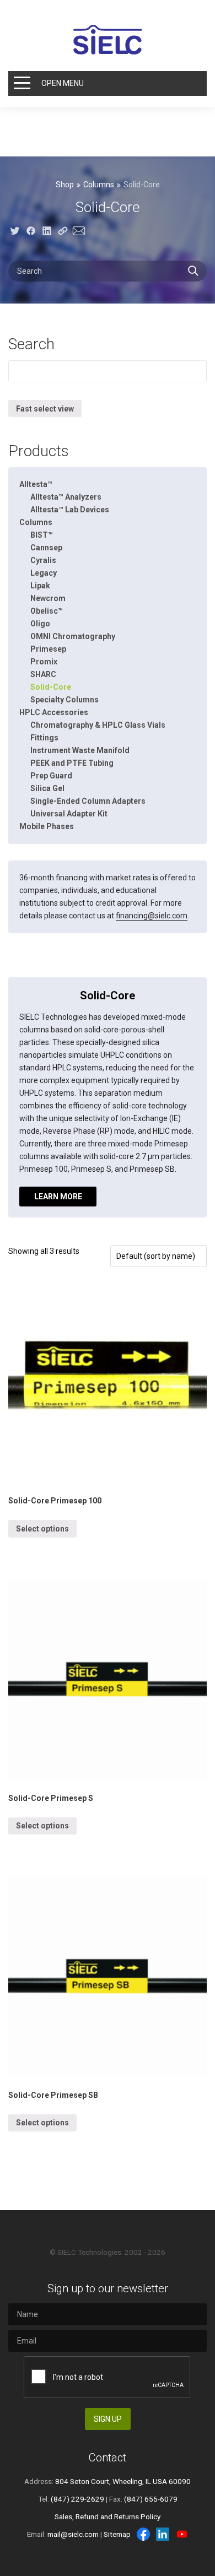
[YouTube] (182, 2534)
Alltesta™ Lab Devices (70, 510)
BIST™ (42, 535)
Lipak (40, 586)
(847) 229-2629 (77, 2499)
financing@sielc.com (152, 916)
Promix (44, 662)
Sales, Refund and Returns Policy (108, 2517)
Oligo (40, 624)
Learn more (58, 1197)
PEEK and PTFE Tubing (72, 763)
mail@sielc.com (73, 2534)
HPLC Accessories (54, 712)
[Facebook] (143, 2534)
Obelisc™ (47, 611)
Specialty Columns (64, 700)
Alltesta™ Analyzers (66, 497)
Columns (99, 185)
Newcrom (48, 598)
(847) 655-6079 (151, 2499)
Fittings (44, 738)
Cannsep (46, 548)
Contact (108, 2458)
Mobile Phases (47, 826)
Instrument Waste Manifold (80, 750)
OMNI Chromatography (73, 636)
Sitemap (117, 2534)
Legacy (44, 573)
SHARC (43, 674)
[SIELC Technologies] (108, 40)
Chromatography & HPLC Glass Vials (98, 725)
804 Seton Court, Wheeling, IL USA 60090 (123, 2481)
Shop (65, 185)
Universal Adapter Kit (69, 814)
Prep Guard (51, 776)
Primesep (48, 649)
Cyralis (43, 560)
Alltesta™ (36, 484)
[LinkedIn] (163, 2534)
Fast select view (45, 409)
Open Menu (63, 83)
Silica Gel (47, 788)
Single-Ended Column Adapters (88, 801)
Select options (42, 1529)
